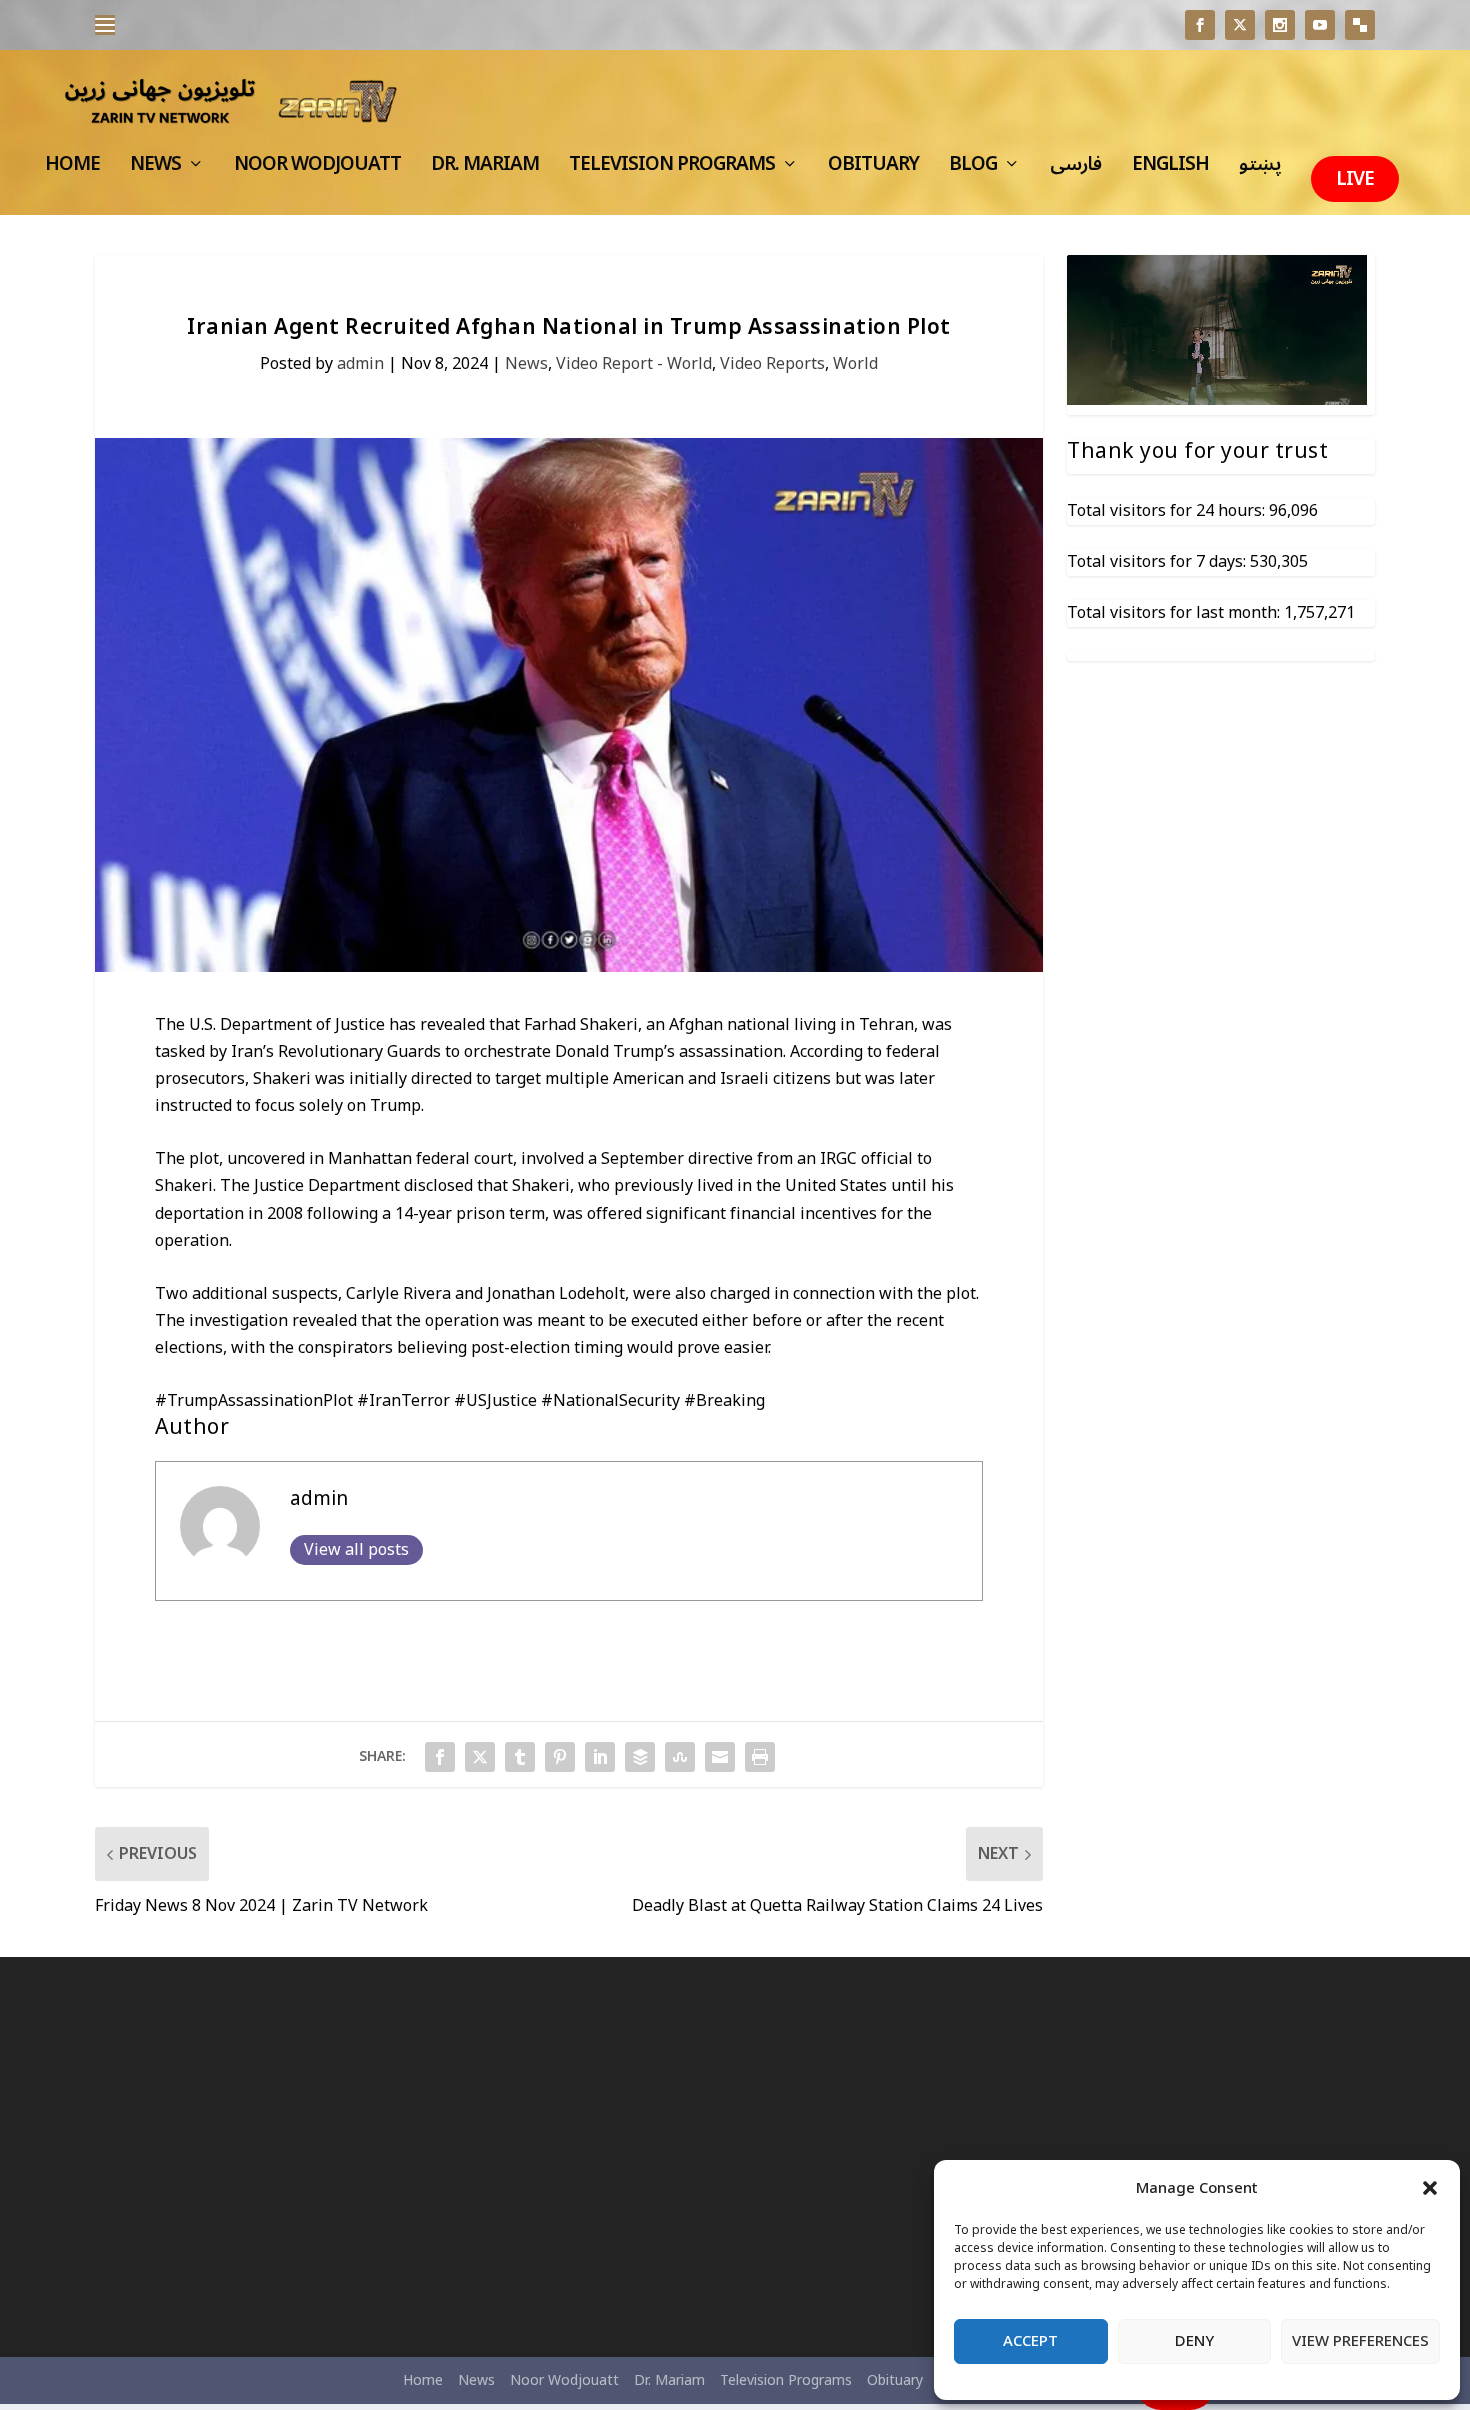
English (1170, 170)
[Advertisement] (300, 2157)
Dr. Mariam (485, 170)
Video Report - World (634, 364)
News (155, 170)
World (855, 364)
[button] (1430, 2188)
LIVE (1355, 179)
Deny (1194, 2341)
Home (72, 170)
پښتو (1260, 170)
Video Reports (772, 364)
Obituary (873, 170)
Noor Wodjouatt (317, 170)
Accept (1030, 2341)
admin (360, 364)
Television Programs (672, 170)
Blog (973, 170)
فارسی (1076, 170)
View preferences (1360, 2341)
